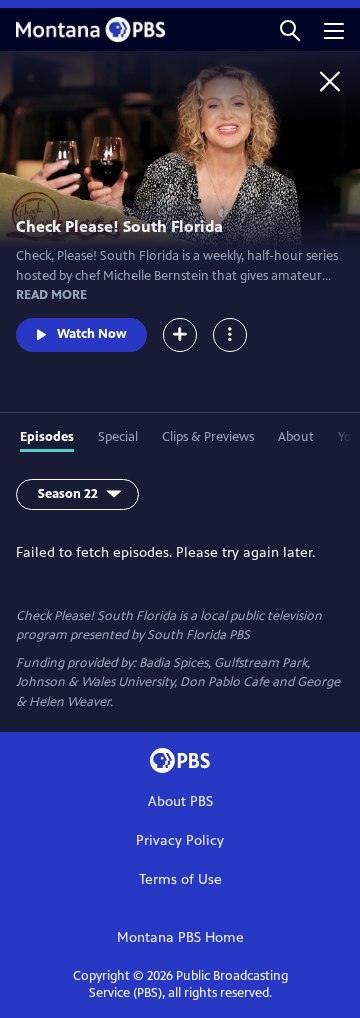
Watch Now (92, 334)
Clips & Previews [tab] (208, 437)
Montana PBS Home (180, 937)
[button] (290, 29)
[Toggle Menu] (230, 335)
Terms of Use (180, 879)
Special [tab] (118, 437)
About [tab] (296, 437)
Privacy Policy (180, 840)
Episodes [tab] (47, 437)
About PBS (180, 801)
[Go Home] (330, 81)
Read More (51, 295)
